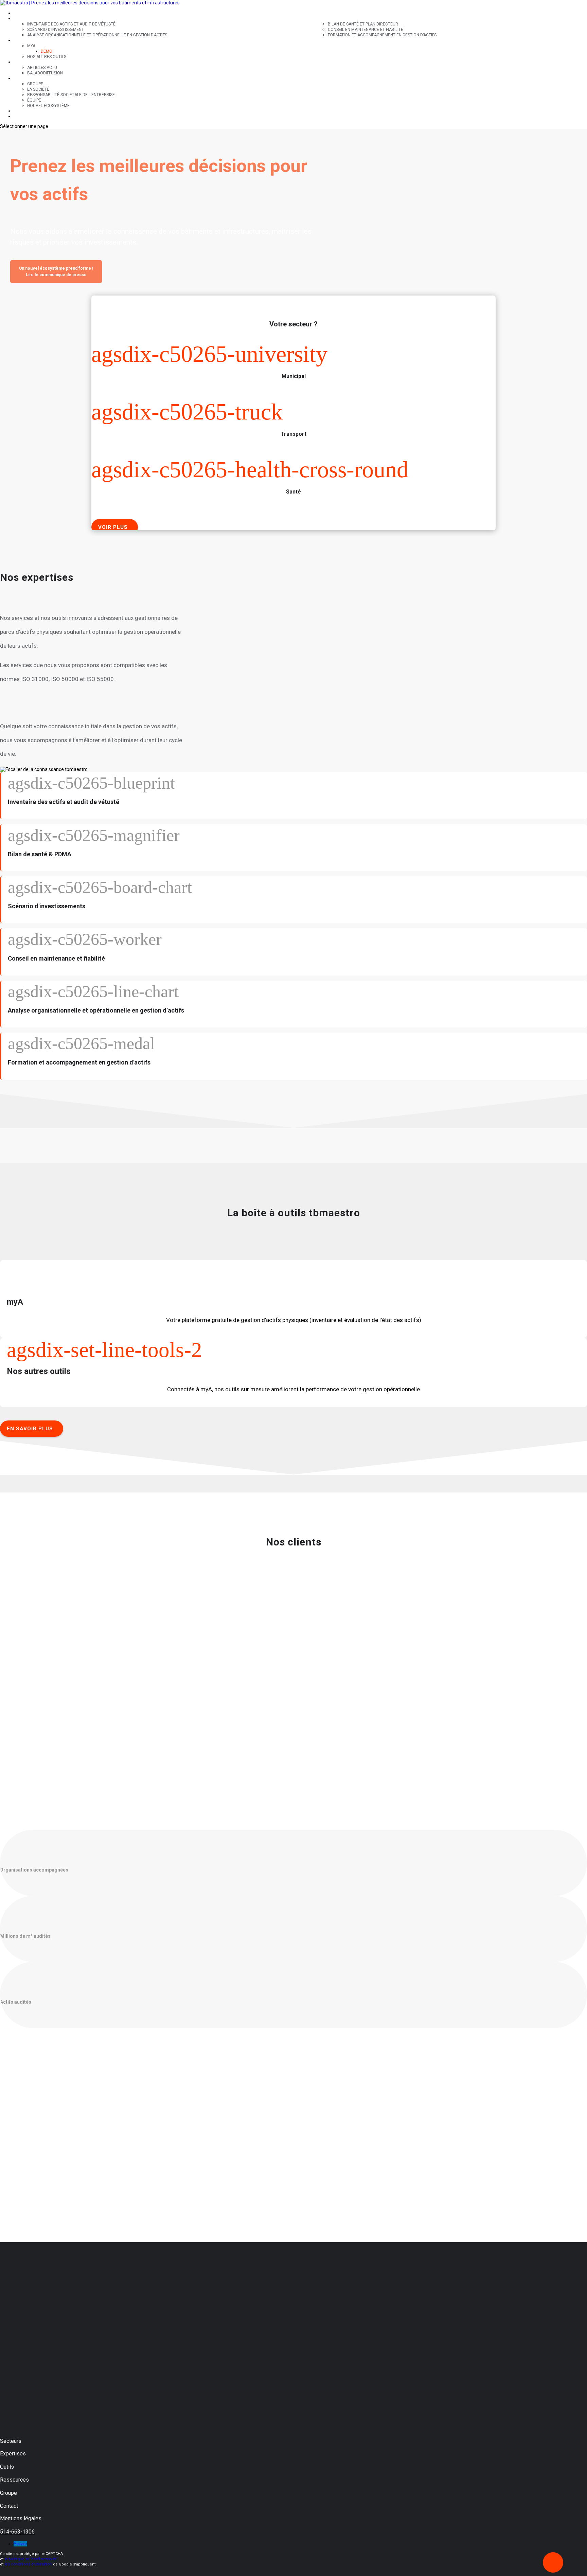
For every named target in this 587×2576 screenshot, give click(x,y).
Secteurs (24, 13)
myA (31, 46)
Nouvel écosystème (48, 106)
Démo (47, 51)
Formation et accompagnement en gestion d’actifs (382, 35)
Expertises (25, 19)
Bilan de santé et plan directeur (363, 24)
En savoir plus (30, 1429)
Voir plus (113, 527)
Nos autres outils (47, 57)
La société (38, 89)
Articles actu (42, 68)
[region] (293, 209)
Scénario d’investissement (56, 30)
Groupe (22, 78)
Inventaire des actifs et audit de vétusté (71, 24)
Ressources (26, 62)
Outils (20, 40)
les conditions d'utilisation (28, 2564)
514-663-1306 (17, 2532)
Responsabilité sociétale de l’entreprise (71, 95)
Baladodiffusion (45, 73)
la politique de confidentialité (31, 2559)
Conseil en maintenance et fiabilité (366, 30)
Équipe (34, 100)
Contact (23, 111)
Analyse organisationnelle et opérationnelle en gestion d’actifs (97, 35)
